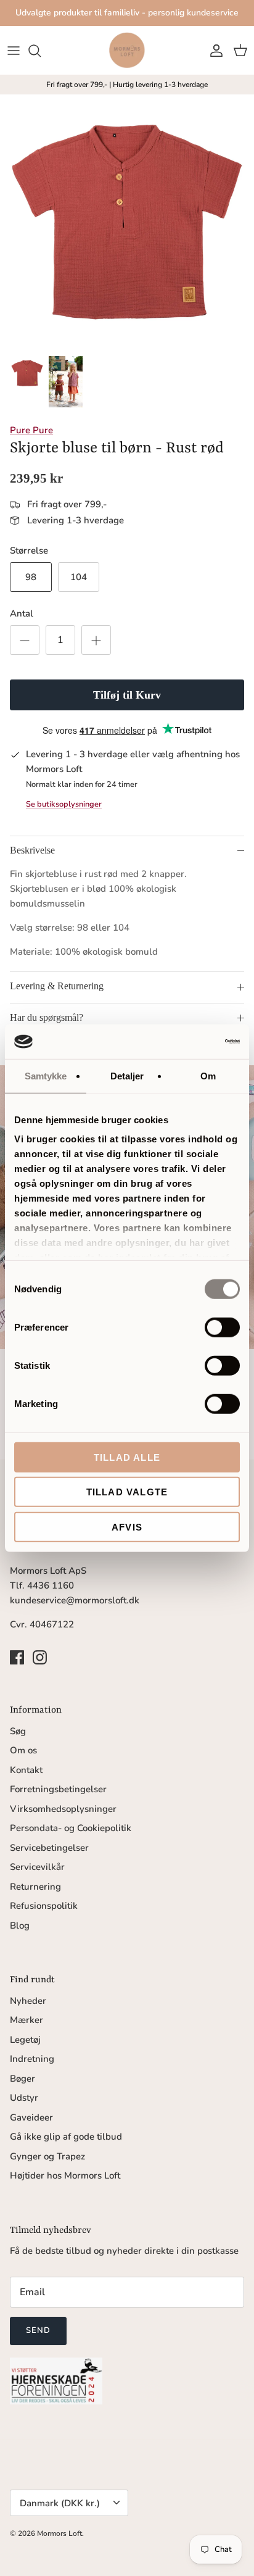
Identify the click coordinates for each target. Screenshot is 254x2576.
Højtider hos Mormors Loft (65, 2175)
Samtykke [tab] (46, 1075)
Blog (20, 1926)
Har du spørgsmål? (47, 1017)
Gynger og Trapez (47, 2156)
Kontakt (26, 1770)
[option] (127, 222)
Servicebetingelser (49, 1848)
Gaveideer (31, 2117)
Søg (18, 1731)
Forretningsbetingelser (58, 1789)
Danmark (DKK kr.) (60, 2503)
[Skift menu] (14, 51)
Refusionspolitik (44, 1906)
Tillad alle (127, 1457)
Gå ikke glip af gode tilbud (66, 2137)
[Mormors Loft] (127, 50)
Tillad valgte (127, 1492)
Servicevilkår (37, 1867)
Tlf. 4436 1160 (42, 1585)
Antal (22, 613)
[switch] (222, 1327)
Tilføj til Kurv (127, 695)
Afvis (127, 1527)
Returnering (35, 1887)
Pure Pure (31, 430)
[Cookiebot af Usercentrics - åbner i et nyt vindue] (186, 1042)
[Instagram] (40, 1657)
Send (38, 2330)
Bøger (23, 2079)
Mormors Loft (59, 2533)
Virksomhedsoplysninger (63, 1809)
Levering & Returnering (57, 986)
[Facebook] (17, 1657)
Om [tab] (208, 1075)
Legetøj (25, 2040)
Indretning (32, 2059)
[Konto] (213, 51)
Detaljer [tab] (127, 1075)
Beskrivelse (32, 850)
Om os (23, 1750)
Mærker (27, 2020)
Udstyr (24, 2098)
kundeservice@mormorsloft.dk (75, 1600)
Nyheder (28, 2001)
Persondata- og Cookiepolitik (71, 1828)
